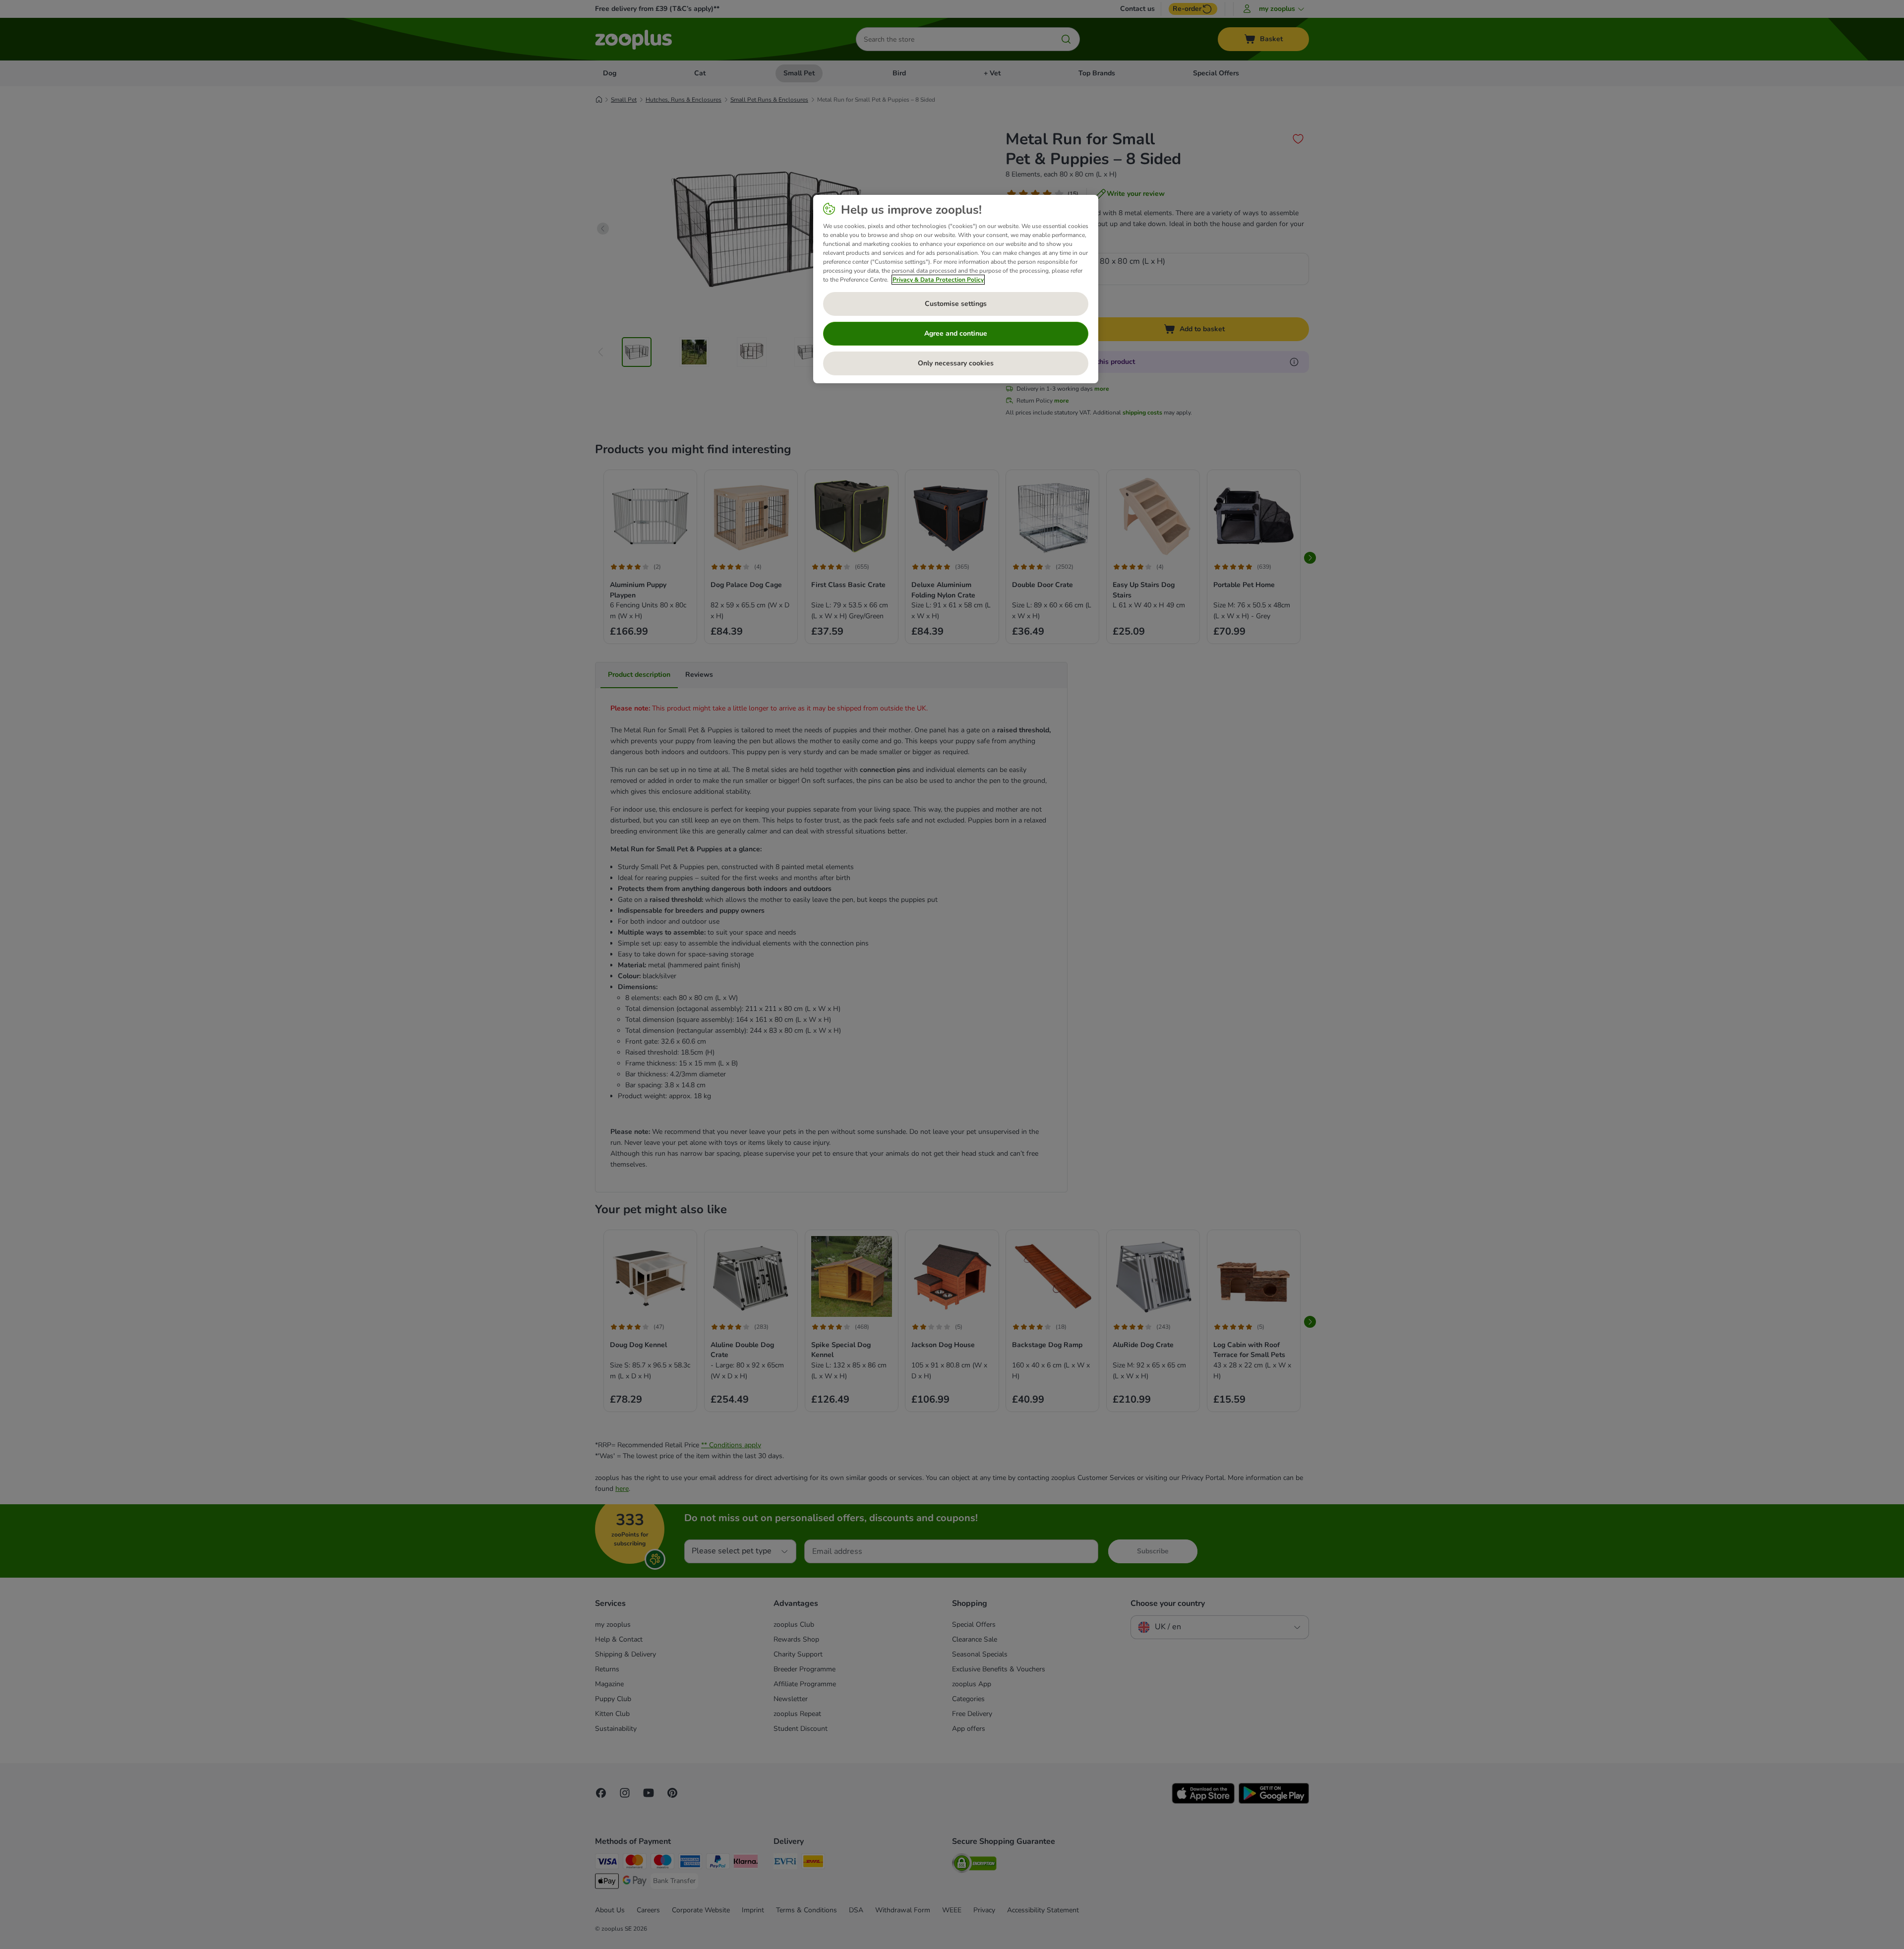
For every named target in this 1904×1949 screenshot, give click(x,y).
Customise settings (956, 304)
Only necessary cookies (956, 363)
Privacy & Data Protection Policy (938, 280)
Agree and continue (956, 333)
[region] (956, 289)
